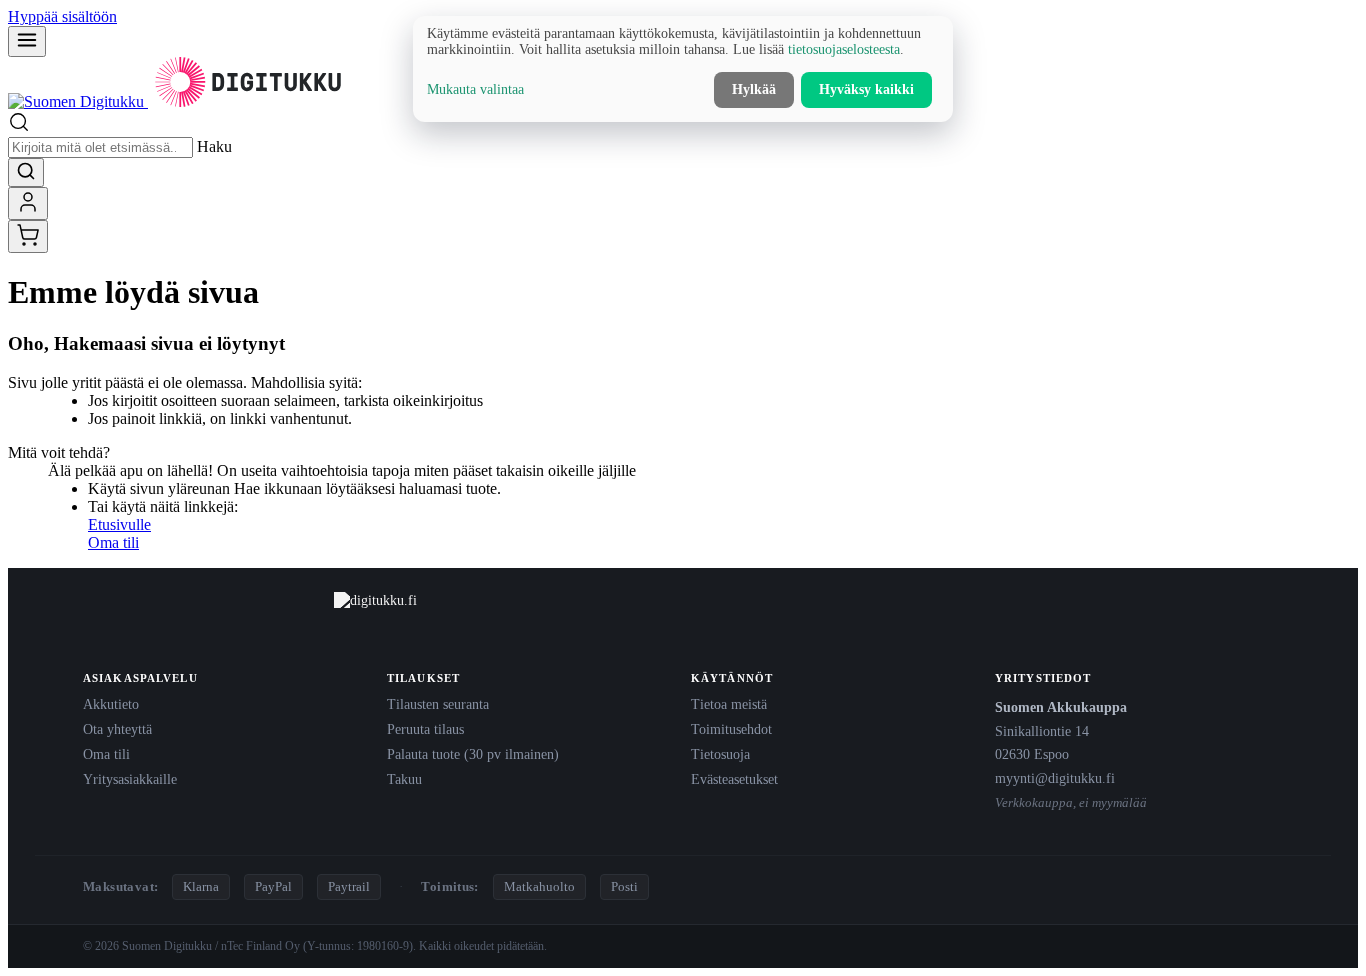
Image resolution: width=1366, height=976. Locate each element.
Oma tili (113, 542)
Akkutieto (111, 704)
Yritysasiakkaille (130, 779)
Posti (624, 886)
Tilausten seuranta (438, 704)
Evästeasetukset (734, 779)
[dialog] (683, 69)
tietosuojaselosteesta (844, 49)
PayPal (273, 886)
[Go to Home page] (178, 101)
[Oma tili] (28, 203)
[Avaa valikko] (27, 41)
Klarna (201, 886)
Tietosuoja (720, 754)
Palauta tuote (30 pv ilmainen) (473, 754)
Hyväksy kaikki (866, 89)
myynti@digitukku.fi (1055, 778)
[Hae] (26, 172)
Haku (214, 146)
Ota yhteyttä (117, 729)
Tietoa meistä (729, 704)
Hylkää (754, 89)
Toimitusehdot (731, 729)
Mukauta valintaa (475, 89)
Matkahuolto (539, 886)
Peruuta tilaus (425, 729)
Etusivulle (119, 524)
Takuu (404, 779)
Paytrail (349, 886)
